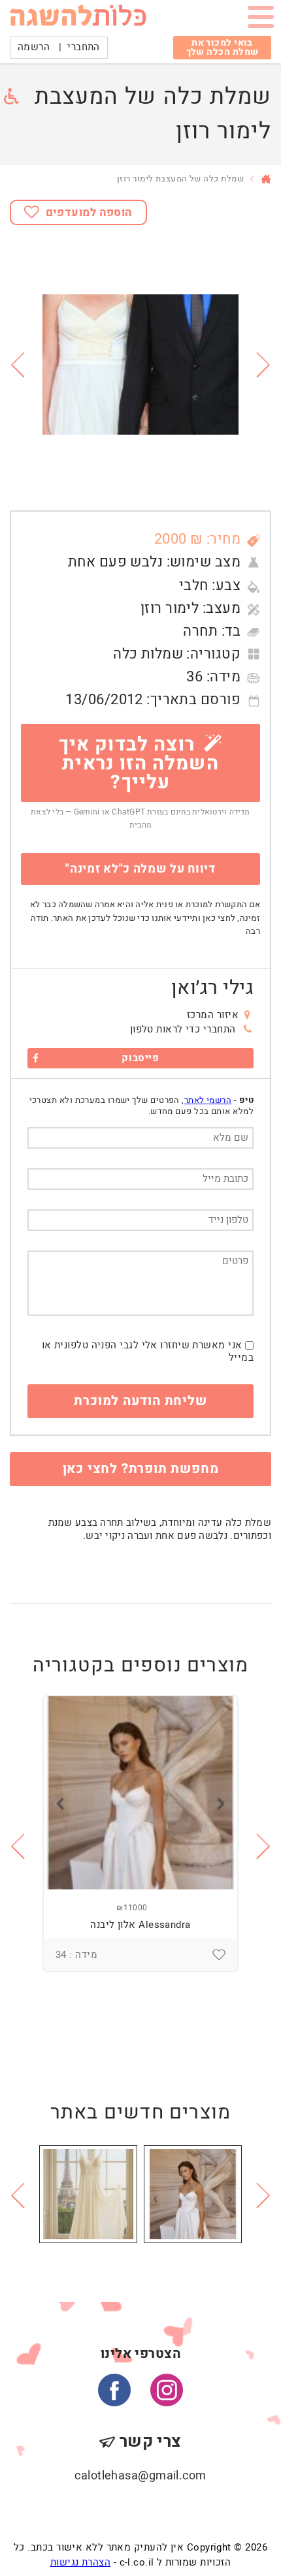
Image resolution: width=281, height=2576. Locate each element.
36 (194, 677)
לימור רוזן (170, 608)
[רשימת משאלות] (219, 1955)
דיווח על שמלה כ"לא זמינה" (140, 869)
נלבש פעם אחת (115, 562)
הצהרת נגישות (80, 2562)
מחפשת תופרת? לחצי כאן (141, 1469)
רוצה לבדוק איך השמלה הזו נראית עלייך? (139, 764)
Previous (17, 365)
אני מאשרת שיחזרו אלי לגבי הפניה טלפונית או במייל (148, 1352)
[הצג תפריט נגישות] (11, 96)
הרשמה (34, 47)
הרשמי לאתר (208, 1100)
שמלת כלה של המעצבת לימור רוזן (180, 178)
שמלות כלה (148, 654)
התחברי (84, 47)
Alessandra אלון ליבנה (140, 1925)
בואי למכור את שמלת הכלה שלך (223, 47)
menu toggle (261, 20)
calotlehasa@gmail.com (140, 2476)
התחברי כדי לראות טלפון (183, 1029)
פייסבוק (140, 1058)
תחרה (200, 631)
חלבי (194, 585)
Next (264, 365)
